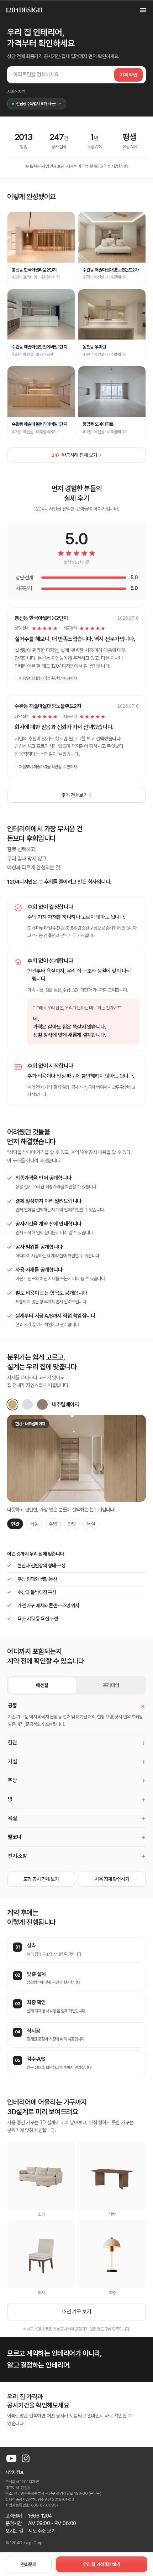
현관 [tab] (15, 1524)
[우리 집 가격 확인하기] (102, 2564)
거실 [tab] (34, 1524)
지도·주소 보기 (42, 2531)
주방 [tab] (53, 1524)
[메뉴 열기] (139, 10)
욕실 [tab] (91, 1524)
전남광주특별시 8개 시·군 (36, 104)
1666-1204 (40, 2516)
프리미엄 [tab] (111, 1685)
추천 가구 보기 (76, 2312)
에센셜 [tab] (42, 1685)
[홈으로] (24, 10)
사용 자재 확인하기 (112, 1879)
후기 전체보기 (75, 795)
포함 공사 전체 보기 (41, 1879)
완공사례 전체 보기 (74, 455)
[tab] (12, 1405)
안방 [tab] (72, 1524)
